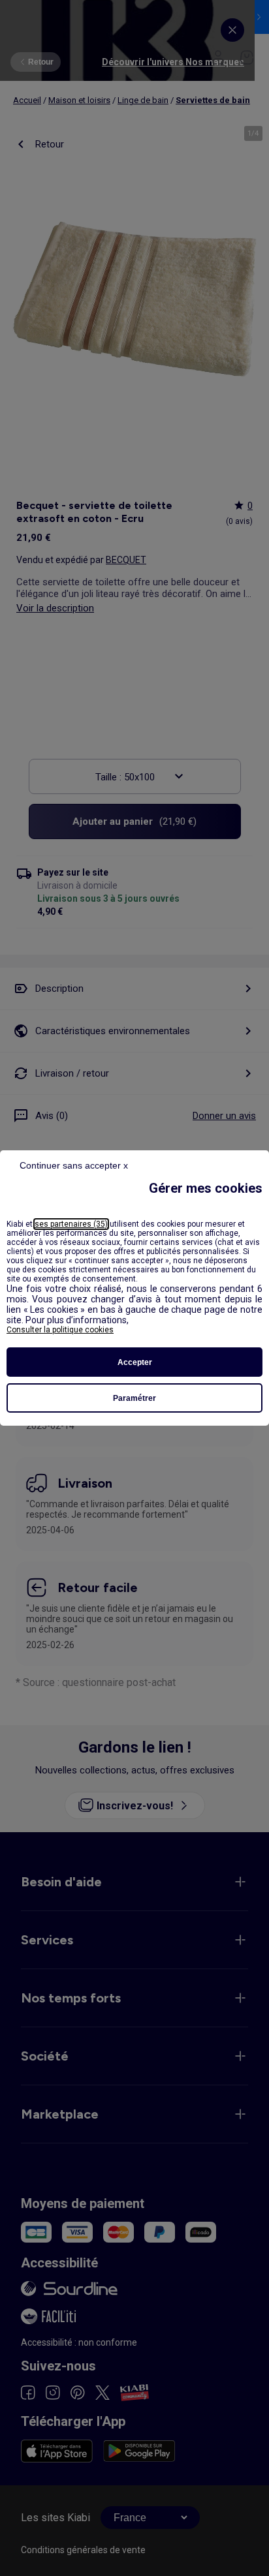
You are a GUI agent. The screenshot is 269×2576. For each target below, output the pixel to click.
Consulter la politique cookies (60, 1330)
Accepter (135, 1362)
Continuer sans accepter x (74, 1165)
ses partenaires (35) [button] (71, 1224)
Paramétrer (134, 1398)
